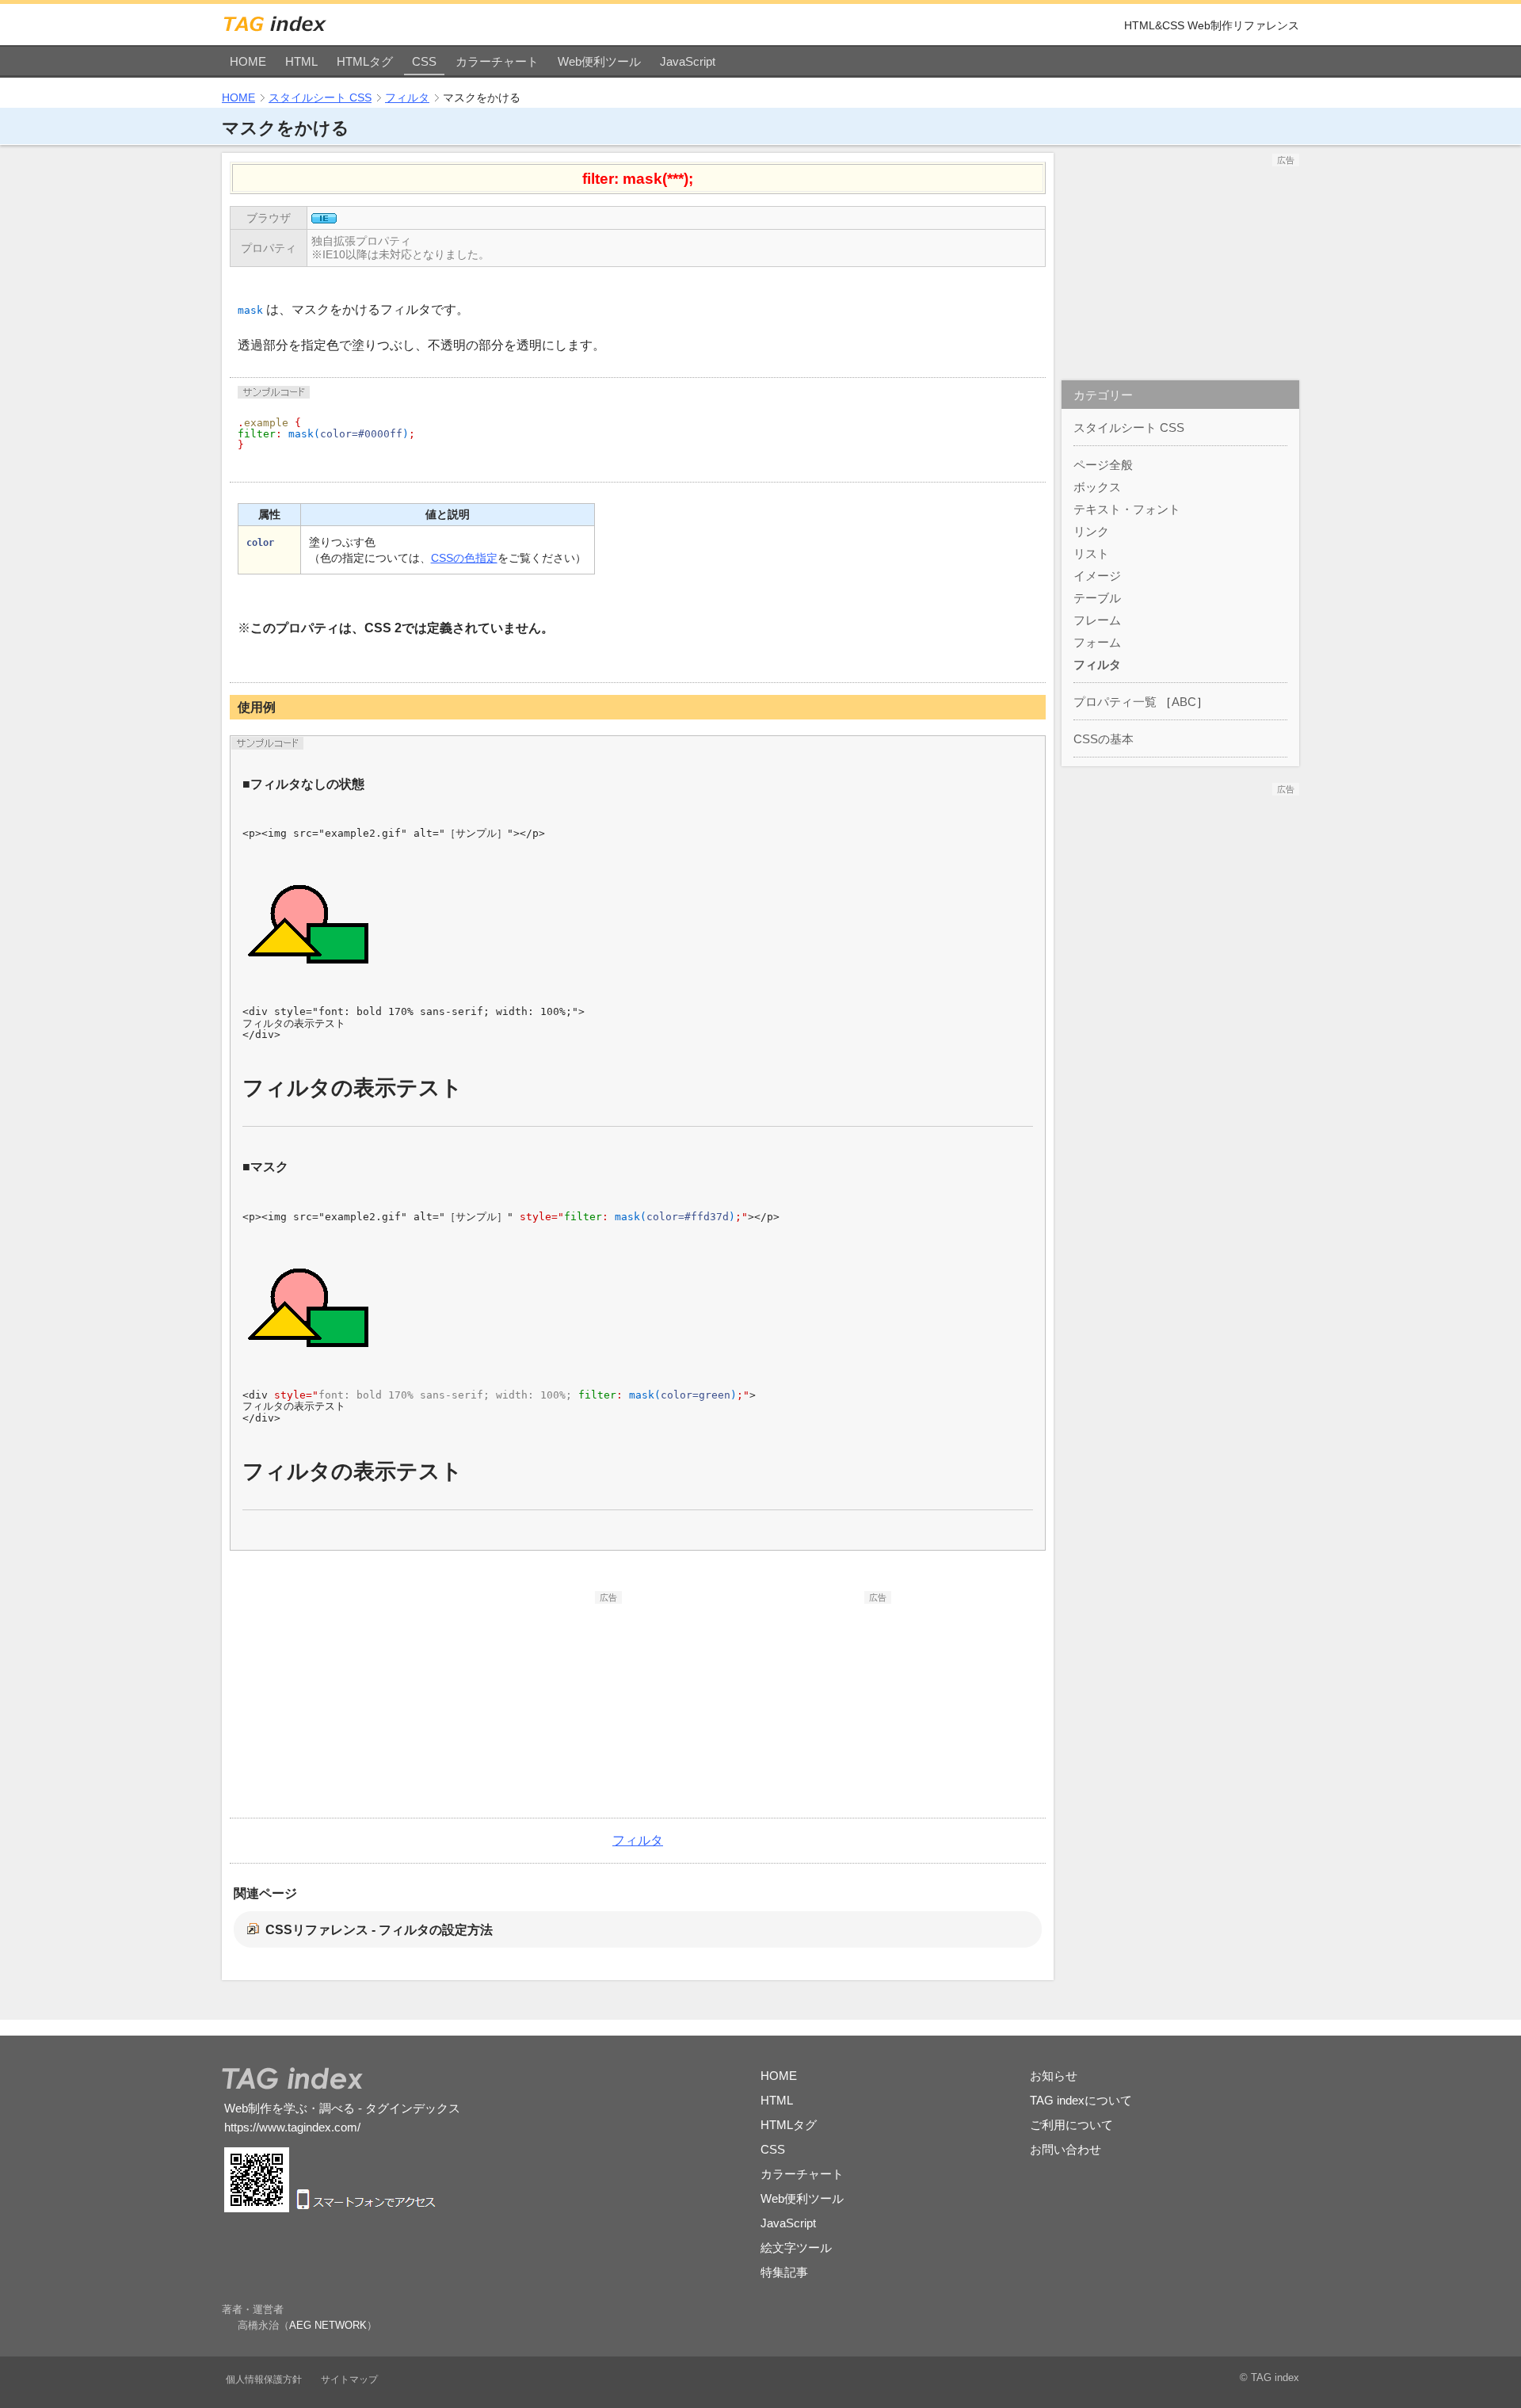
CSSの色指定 (464, 558)
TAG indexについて (1081, 2100)
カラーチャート (497, 61)
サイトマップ (349, 2379)
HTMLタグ (365, 61)
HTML (301, 61)
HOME (248, 61)
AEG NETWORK (328, 2325)
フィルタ (407, 97)
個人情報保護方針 (264, 2379)
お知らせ (1054, 2076)
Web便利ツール (599, 61)
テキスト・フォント (1127, 509)
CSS (424, 61)
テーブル (1097, 598)
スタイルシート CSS (320, 97)
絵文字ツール (796, 2248)
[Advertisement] (503, 1703)
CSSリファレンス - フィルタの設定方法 (379, 1930)
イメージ (1097, 576)
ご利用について (1071, 2125)
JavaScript (688, 61)
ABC (1184, 702)
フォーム (1097, 642)
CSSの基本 (1104, 739)
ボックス (1097, 487)
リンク (1091, 531)
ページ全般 (1103, 465)
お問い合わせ (1065, 2149)
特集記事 (784, 2272)
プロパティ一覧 (1115, 702)
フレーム (1097, 620)
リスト (1091, 553)
